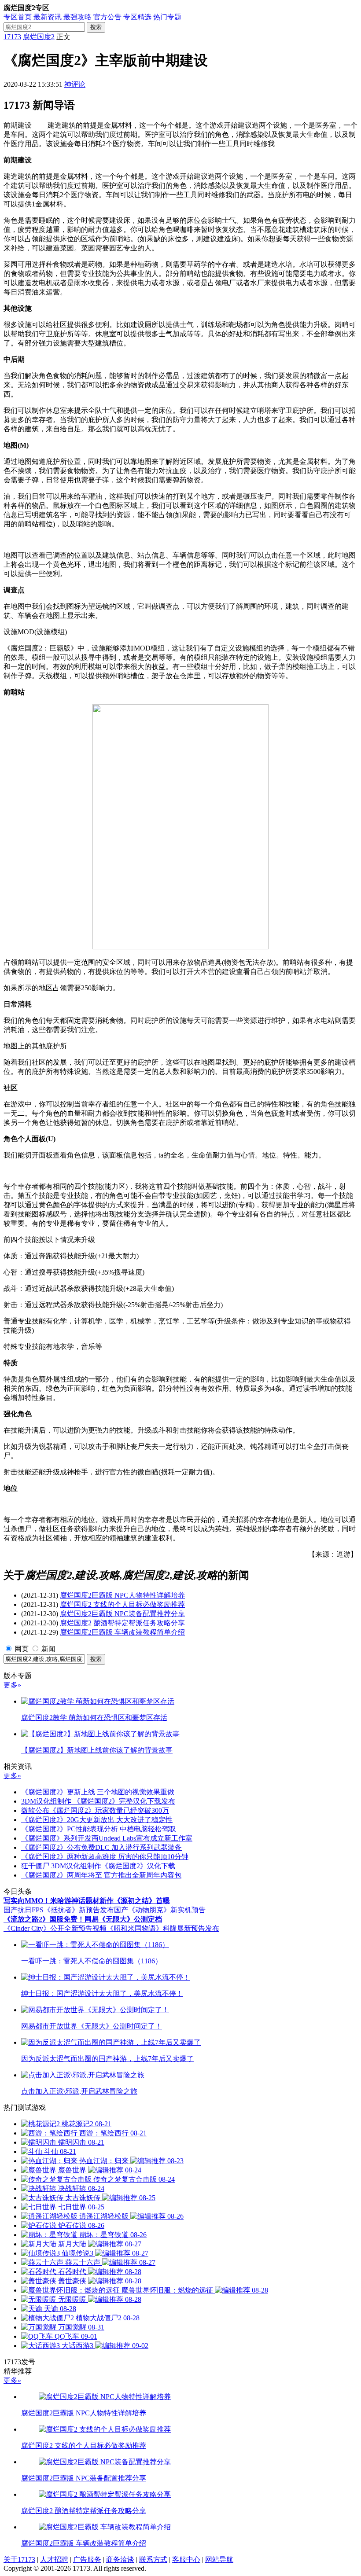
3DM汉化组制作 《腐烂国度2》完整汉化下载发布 (98, 1801)
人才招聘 (54, 2559)
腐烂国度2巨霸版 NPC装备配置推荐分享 (122, 1614)
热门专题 (167, 17)
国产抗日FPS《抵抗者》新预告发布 (59, 1910)
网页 (22, 1649)
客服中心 (186, 2559)
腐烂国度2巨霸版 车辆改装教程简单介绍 (122, 1632)
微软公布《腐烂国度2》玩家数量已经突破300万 (95, 1810)
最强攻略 (77, 17)
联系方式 (153, 2559)
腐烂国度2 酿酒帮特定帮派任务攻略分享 (122, 1623)
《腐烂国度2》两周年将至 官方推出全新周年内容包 (101, 1875)
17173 (12, 37)
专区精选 (137, 17)
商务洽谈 (120, 2559)
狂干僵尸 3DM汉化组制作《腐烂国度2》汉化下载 (98, 1866)
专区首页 (18, 17)
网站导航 (219, 2559)
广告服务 (87, 2559)
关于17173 (19, 2559)
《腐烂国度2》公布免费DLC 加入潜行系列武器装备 (101, 1847)
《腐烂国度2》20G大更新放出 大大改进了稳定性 (97, 1820)
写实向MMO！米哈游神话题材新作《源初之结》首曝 (87, 1901)
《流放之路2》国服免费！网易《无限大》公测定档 (83, 1919)
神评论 (75, 84)
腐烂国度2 (39, 37)
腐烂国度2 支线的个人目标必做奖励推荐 (122, 1604)
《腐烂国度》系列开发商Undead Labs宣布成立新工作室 (107, 1838)
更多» (12, 1685)
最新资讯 (48, 17)
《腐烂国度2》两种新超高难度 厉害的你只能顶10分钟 (105, 1857)
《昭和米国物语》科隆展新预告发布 (163, 1928)
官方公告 (107, 17)
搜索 (96, 27)
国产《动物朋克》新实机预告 (160, 1910)
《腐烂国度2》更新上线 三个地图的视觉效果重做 (98, 1792)
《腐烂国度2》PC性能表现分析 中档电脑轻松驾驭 (99, 1829)
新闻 (48, 1649)
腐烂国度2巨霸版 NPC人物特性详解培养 (122, 1595)
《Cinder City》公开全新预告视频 (55, 1928)
